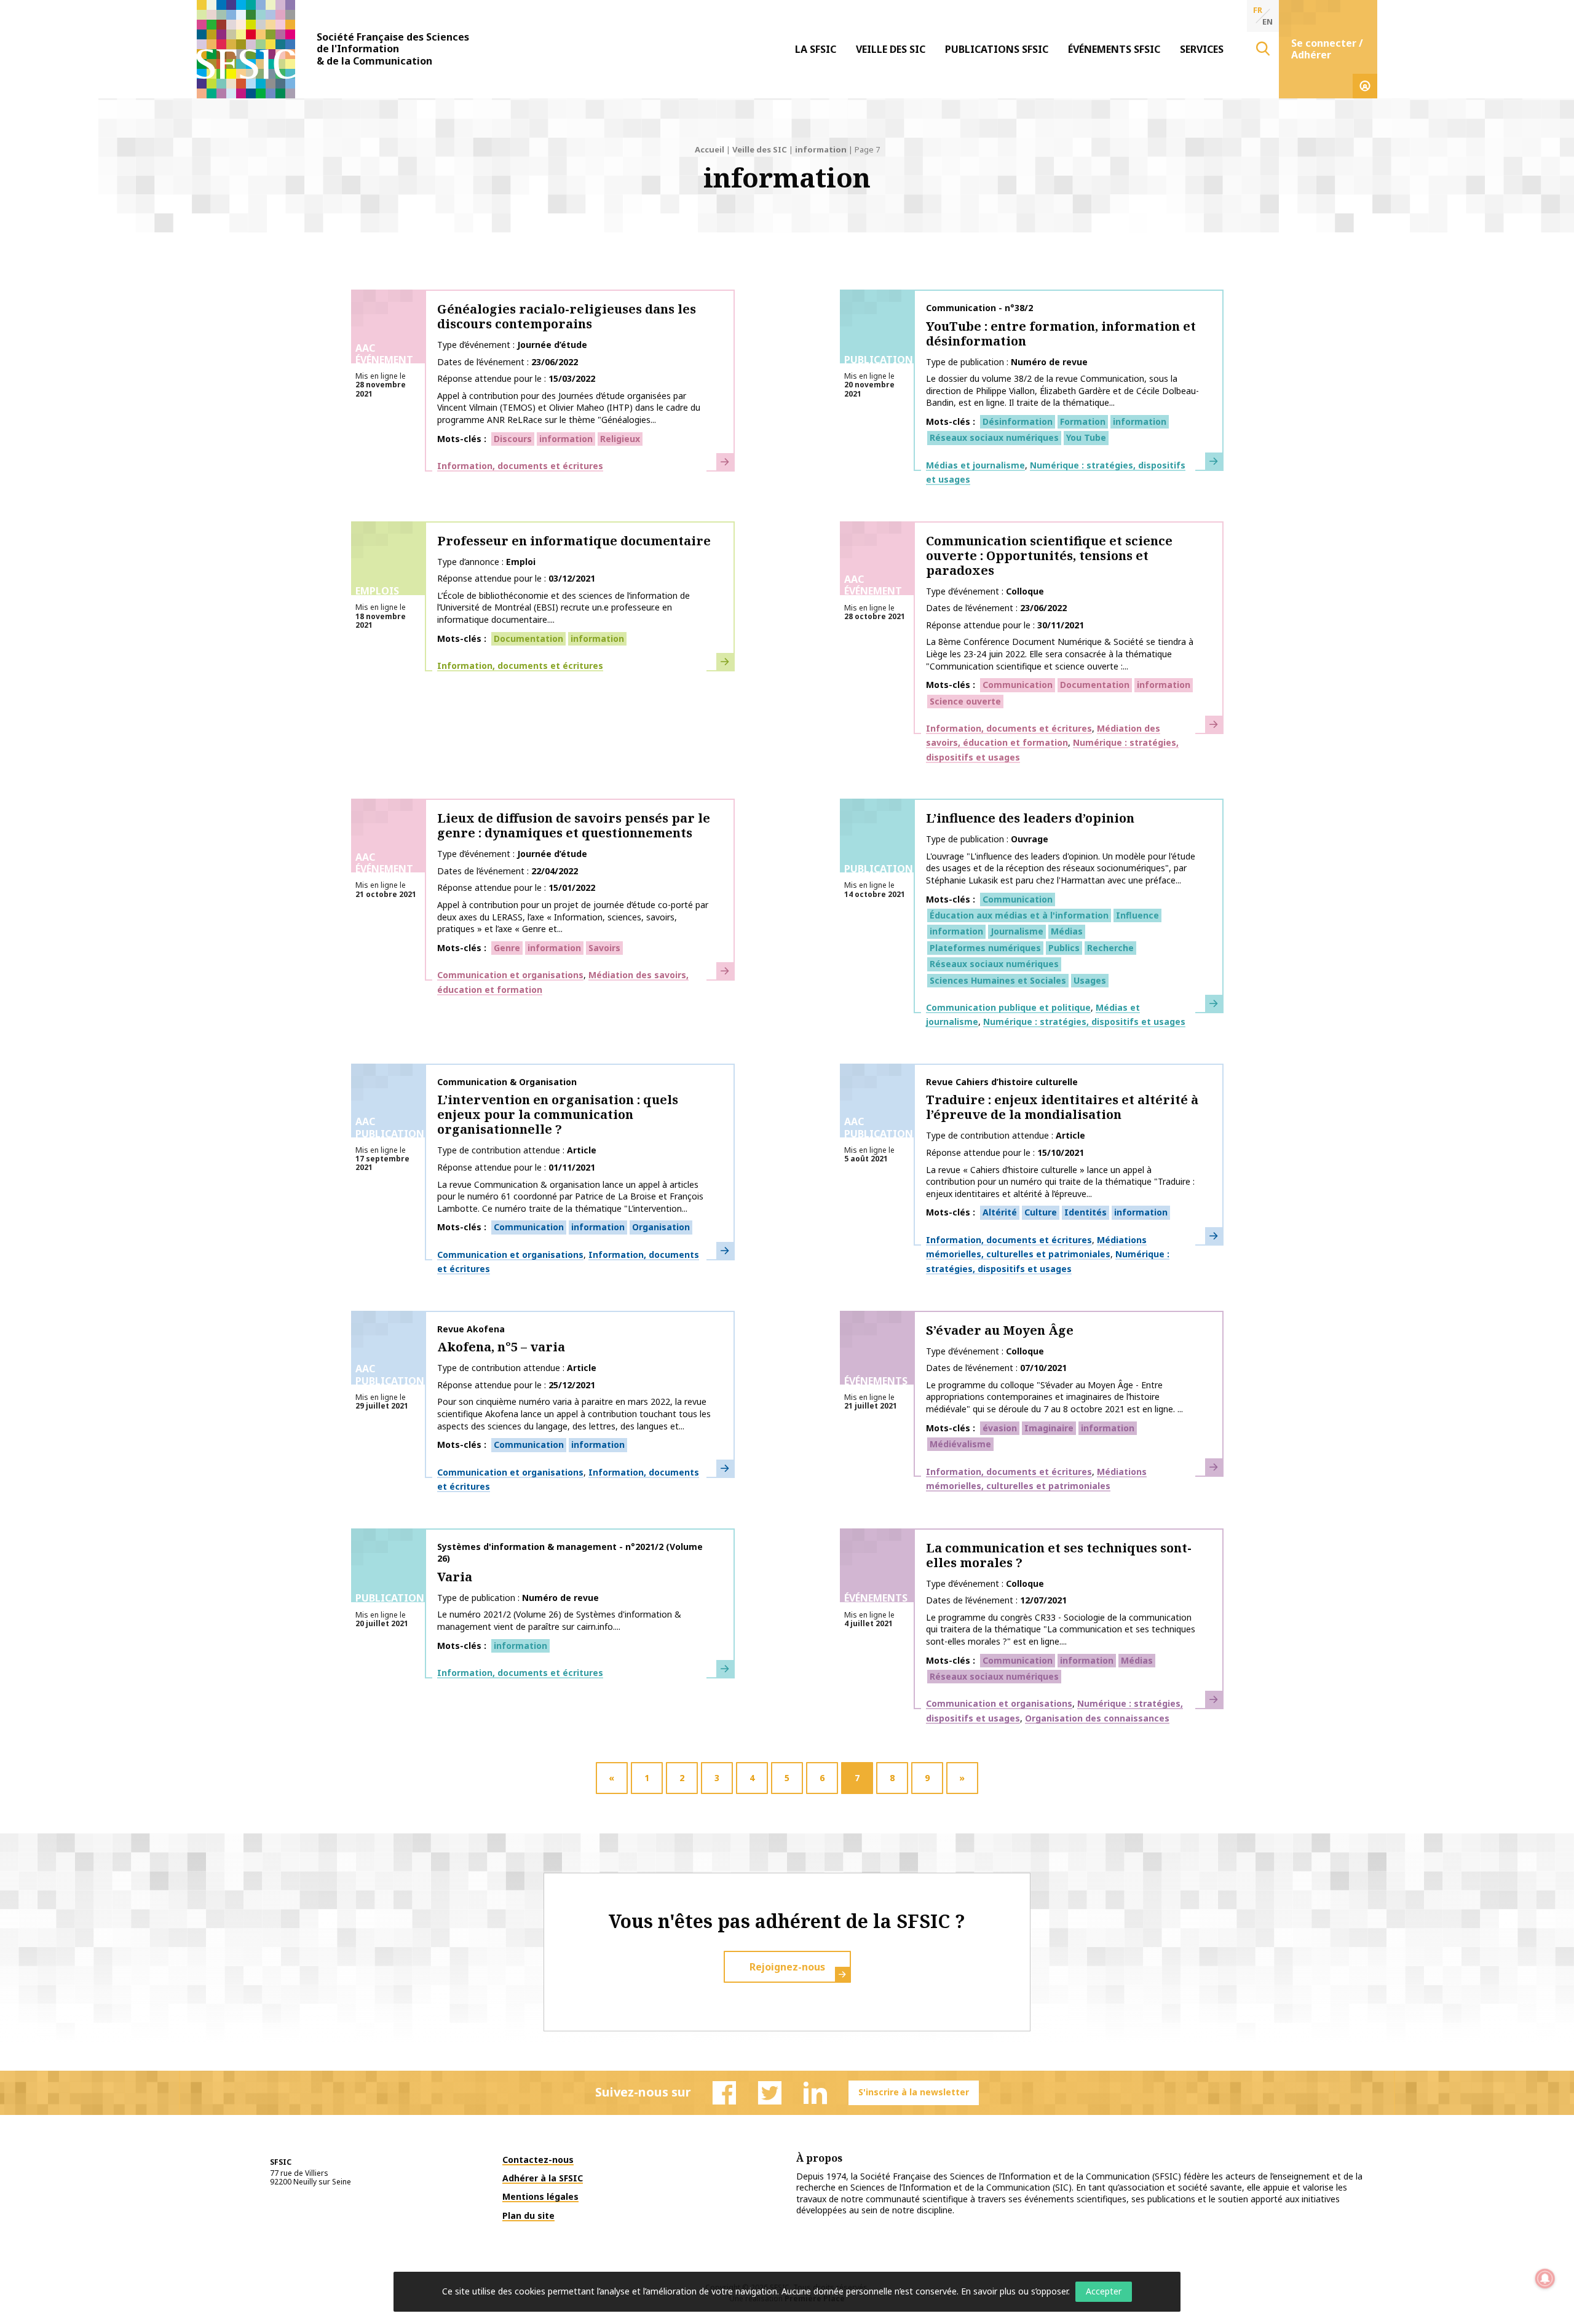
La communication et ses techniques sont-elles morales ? (1059, 1555)
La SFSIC (816, 49)
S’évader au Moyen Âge (1000, 1330)
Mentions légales (540, 2196)
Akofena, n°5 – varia (501, 1347)
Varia (455, 1577)
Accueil (710, 149)
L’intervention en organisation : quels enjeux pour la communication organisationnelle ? (558, 1114)
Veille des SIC (891, 49)
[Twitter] (770, 2093)
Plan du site (528, 2215)
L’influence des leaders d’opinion (1030, 818)
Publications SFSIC (997, 49)
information (821, 149)
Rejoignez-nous (787, 1967)
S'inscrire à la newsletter (914, 2092)
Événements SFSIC (1114, 49)
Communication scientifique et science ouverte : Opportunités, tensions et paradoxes (1049, 555)
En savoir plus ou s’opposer (1014, 2291)
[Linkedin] (815, 2093)
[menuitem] (816, 49)
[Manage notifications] (1545, 2279)
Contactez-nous (538, 2160)
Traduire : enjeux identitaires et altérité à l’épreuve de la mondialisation (1062, 1107)
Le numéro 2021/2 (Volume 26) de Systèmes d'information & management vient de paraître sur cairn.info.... (559, 1620)
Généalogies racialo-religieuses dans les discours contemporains (567, 316)
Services (1202, 49)
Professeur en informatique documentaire (574, 541)
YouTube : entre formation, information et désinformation (1061, 334)
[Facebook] (724, 2093)
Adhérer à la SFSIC (543, 2178)
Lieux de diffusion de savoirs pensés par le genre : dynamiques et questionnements (574, 825)
